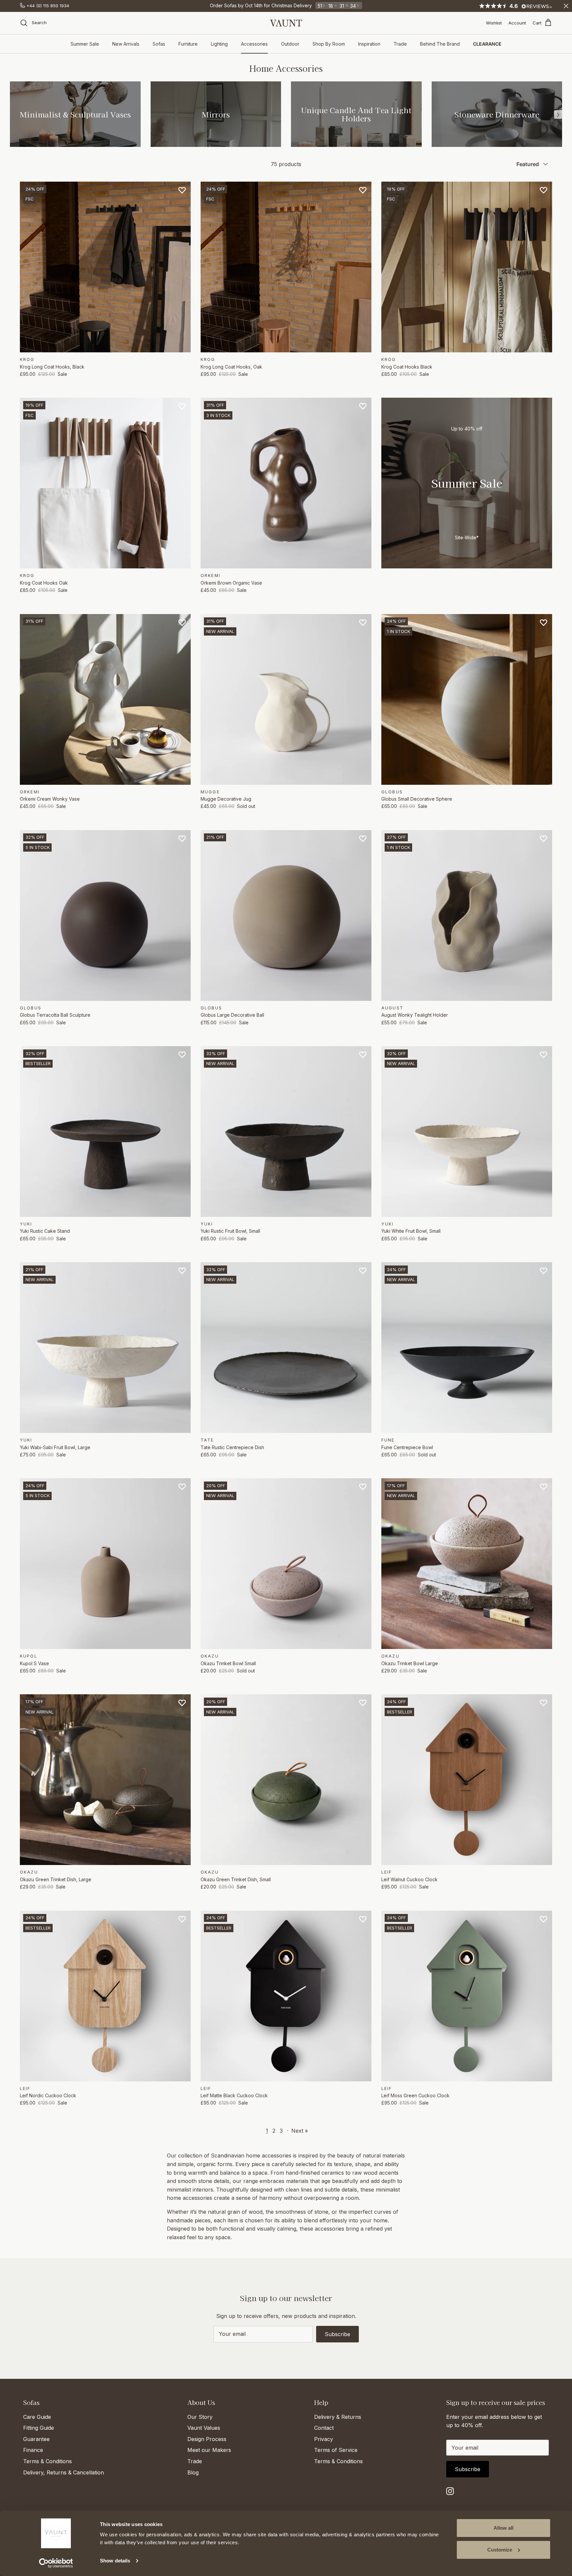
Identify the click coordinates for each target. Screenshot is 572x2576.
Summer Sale (85, 44)
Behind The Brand (440, 44)
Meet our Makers (209, 2450)
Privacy (324, 2439)
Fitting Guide (39, 2428)
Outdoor (290, 44)
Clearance (487, 44)
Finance (33, 2450)
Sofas (159, 44)
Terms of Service (336, 2450)
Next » (300, 2131)
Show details (115, 2561)
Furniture (188, 44)
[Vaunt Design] (286, 23)
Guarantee (36, 2439)
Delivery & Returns (338, 2417)
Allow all (503, 2528)
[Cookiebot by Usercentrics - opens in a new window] (56, 2563)
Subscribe (337, 2334)
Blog (193, 2472)
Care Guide (37, 2417)
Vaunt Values (204, 2428)
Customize (500, 2550)
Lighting (219, 44)
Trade (400, 44)
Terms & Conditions (48, 2461)
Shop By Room (329, 44)
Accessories (254, 44)
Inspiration (369, 44)
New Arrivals (126, 44)
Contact (324, 2428)
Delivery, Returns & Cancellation (64, 2472)
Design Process (207, 2439)
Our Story (200, 2417)
